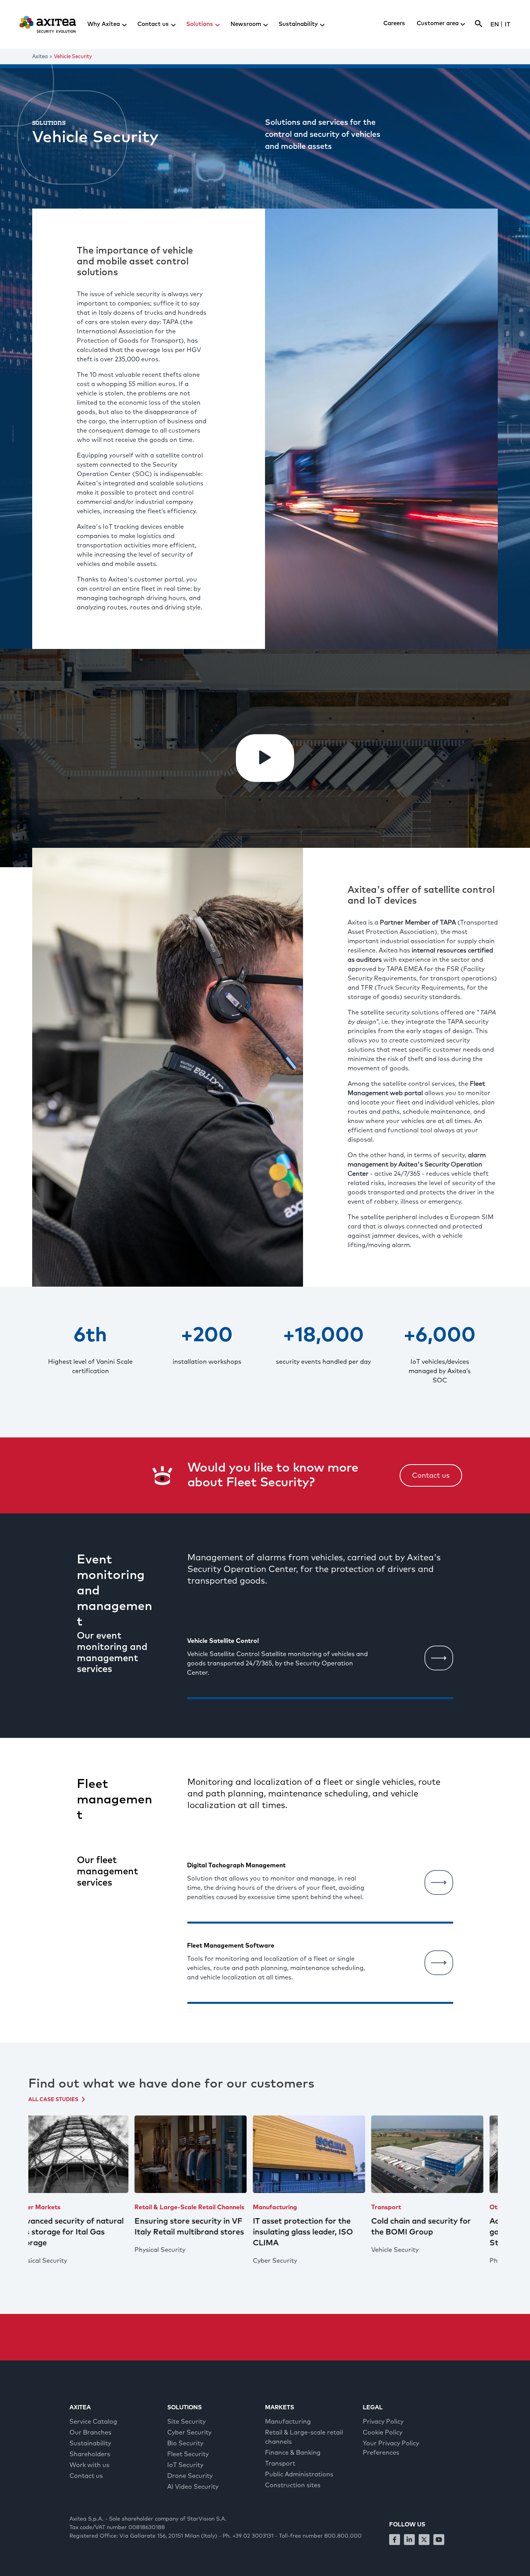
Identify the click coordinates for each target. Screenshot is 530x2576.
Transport (281, 2207)
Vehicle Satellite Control (223, 1641)
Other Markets (407, 2207)
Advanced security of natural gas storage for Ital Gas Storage (438, 2232)
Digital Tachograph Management (236, 1865)
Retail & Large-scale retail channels (84, 2207)
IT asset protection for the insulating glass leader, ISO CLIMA (198, 2232)
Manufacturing (170, 2207)
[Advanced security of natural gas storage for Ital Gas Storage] (441, 2154)
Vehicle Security (290, 2250)
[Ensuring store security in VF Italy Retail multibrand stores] (86, 2154)
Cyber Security (170, 2261)
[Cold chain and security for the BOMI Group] (322, 2154)
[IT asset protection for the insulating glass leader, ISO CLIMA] (204, 2154)
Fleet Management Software (231, 1946)
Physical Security (55, 2250)
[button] (265, 758)
